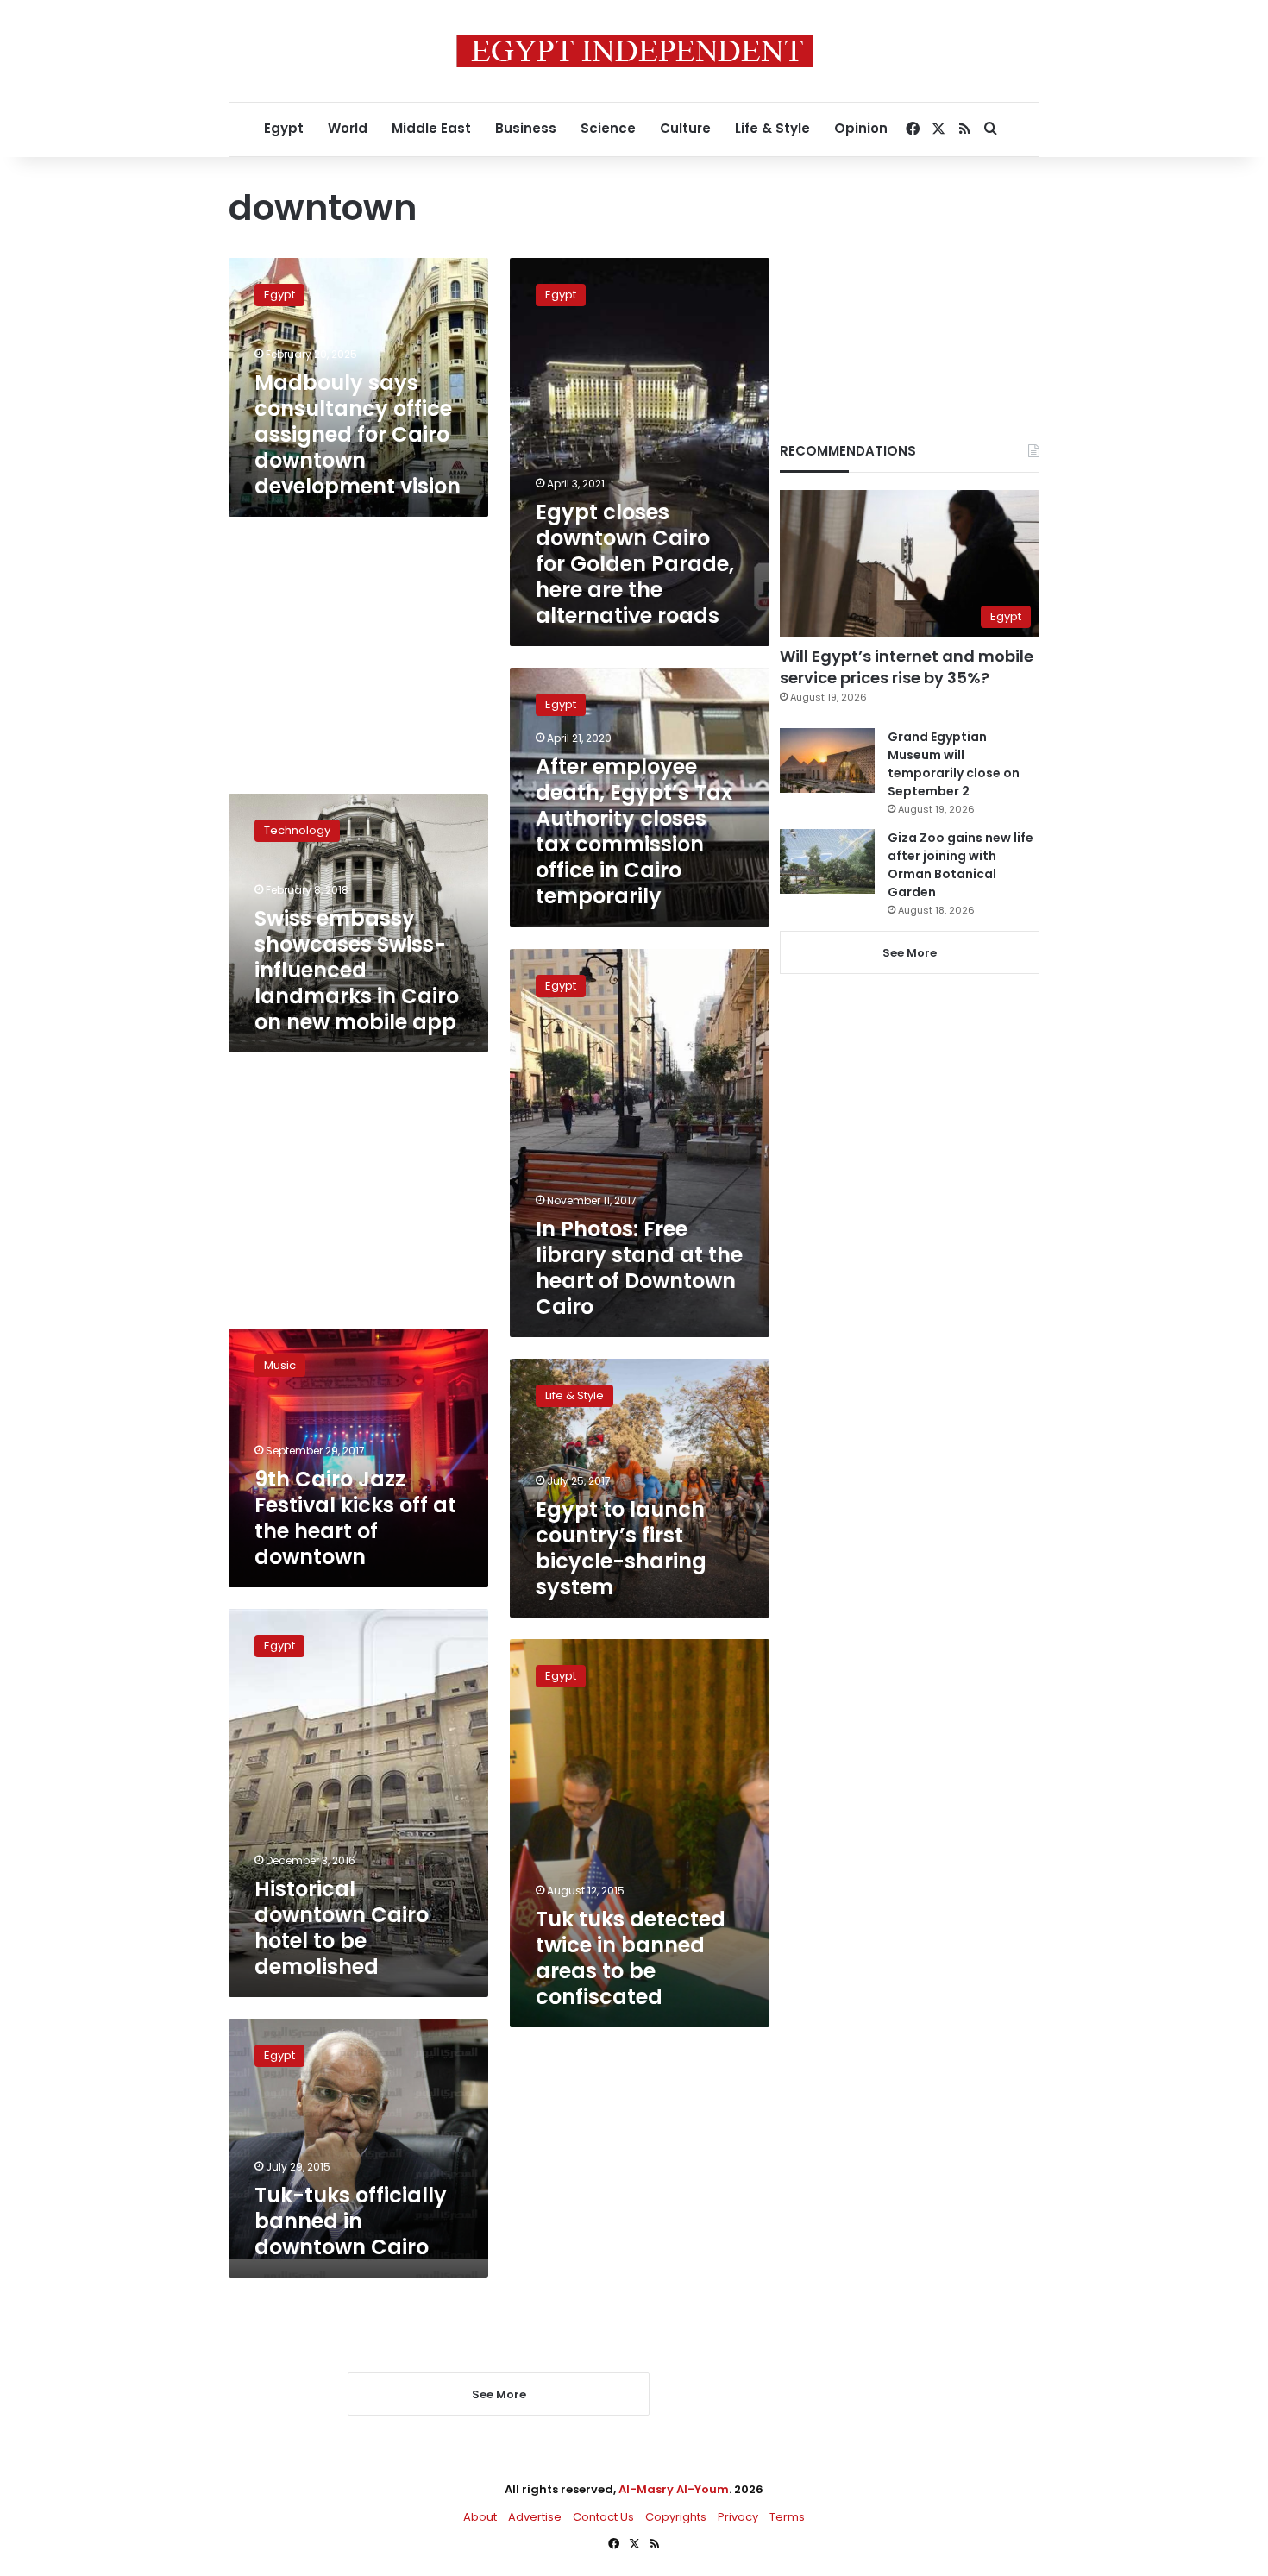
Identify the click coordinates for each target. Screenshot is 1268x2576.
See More (910, 953)
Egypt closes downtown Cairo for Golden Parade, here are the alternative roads (635, 564)
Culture (685, 128)
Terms (787, 2517)
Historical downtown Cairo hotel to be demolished (342, 1928)
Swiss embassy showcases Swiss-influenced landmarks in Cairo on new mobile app (357, 970)
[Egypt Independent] (634, 51)
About (480, 2517)
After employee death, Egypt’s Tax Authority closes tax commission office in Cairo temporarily (634, 831)
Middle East (431, 128)
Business (526, 128)
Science (608, 128)
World (348, 128)
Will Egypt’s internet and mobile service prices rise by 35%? (907, 667)
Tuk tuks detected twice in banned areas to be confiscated (631, 1958)
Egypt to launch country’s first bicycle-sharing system (621, 1548)
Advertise (535, 2517)
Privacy (738, 2517)
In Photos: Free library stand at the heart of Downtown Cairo (639, 1268)
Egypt (284, 128)
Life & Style (772, 128)
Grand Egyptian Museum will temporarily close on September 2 (954, 764)
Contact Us (603, 2517)
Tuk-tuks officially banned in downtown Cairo (351, 2221)
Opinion (861, 128)
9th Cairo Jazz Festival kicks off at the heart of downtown (355, 1518)
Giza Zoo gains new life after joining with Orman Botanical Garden (960, 865)
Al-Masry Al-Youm (674, 2489)
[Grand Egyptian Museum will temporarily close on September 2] (827, 760)
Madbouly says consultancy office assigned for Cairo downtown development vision (358, 434)
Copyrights (676, 2517)
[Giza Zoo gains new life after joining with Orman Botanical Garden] (827, 861)
